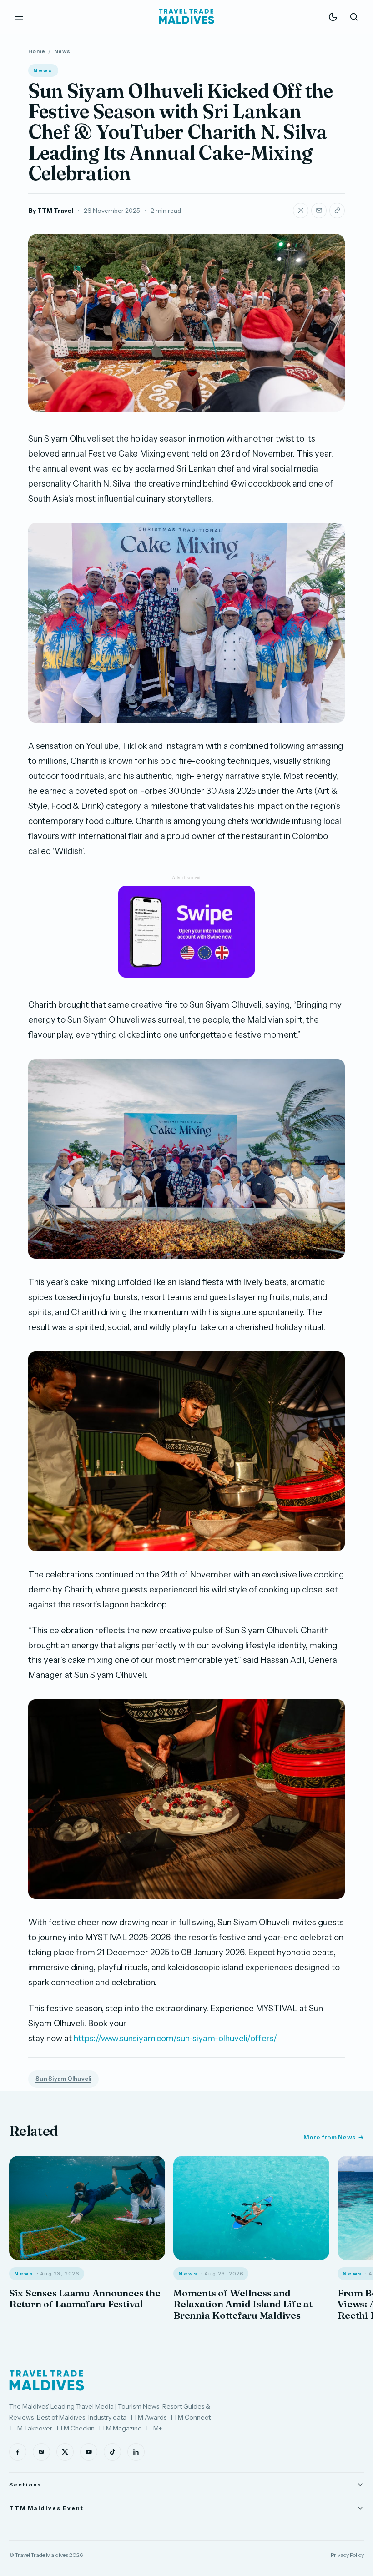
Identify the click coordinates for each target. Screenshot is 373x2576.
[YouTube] (89, 2452)
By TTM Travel (51, 211)
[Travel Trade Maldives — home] (186, 17)
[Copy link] (337, 211)
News (62, 51)
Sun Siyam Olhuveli (63, 2079)
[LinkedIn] (136, 2452)
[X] (65, 2452)
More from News (329, 2137)
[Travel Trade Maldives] (47, 2380)
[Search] (354, 17)
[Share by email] (319, 211)
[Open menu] (19, 17)
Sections (25, 2484)
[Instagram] (41, 2452)
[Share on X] (301, 211)
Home (37, 51)
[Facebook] (18, 2452)
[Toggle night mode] (333, 17)
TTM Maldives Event (46, 2508)
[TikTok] (112, 2452)
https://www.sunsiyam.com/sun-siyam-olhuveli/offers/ (175, 2038)
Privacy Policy (347, 2555)
